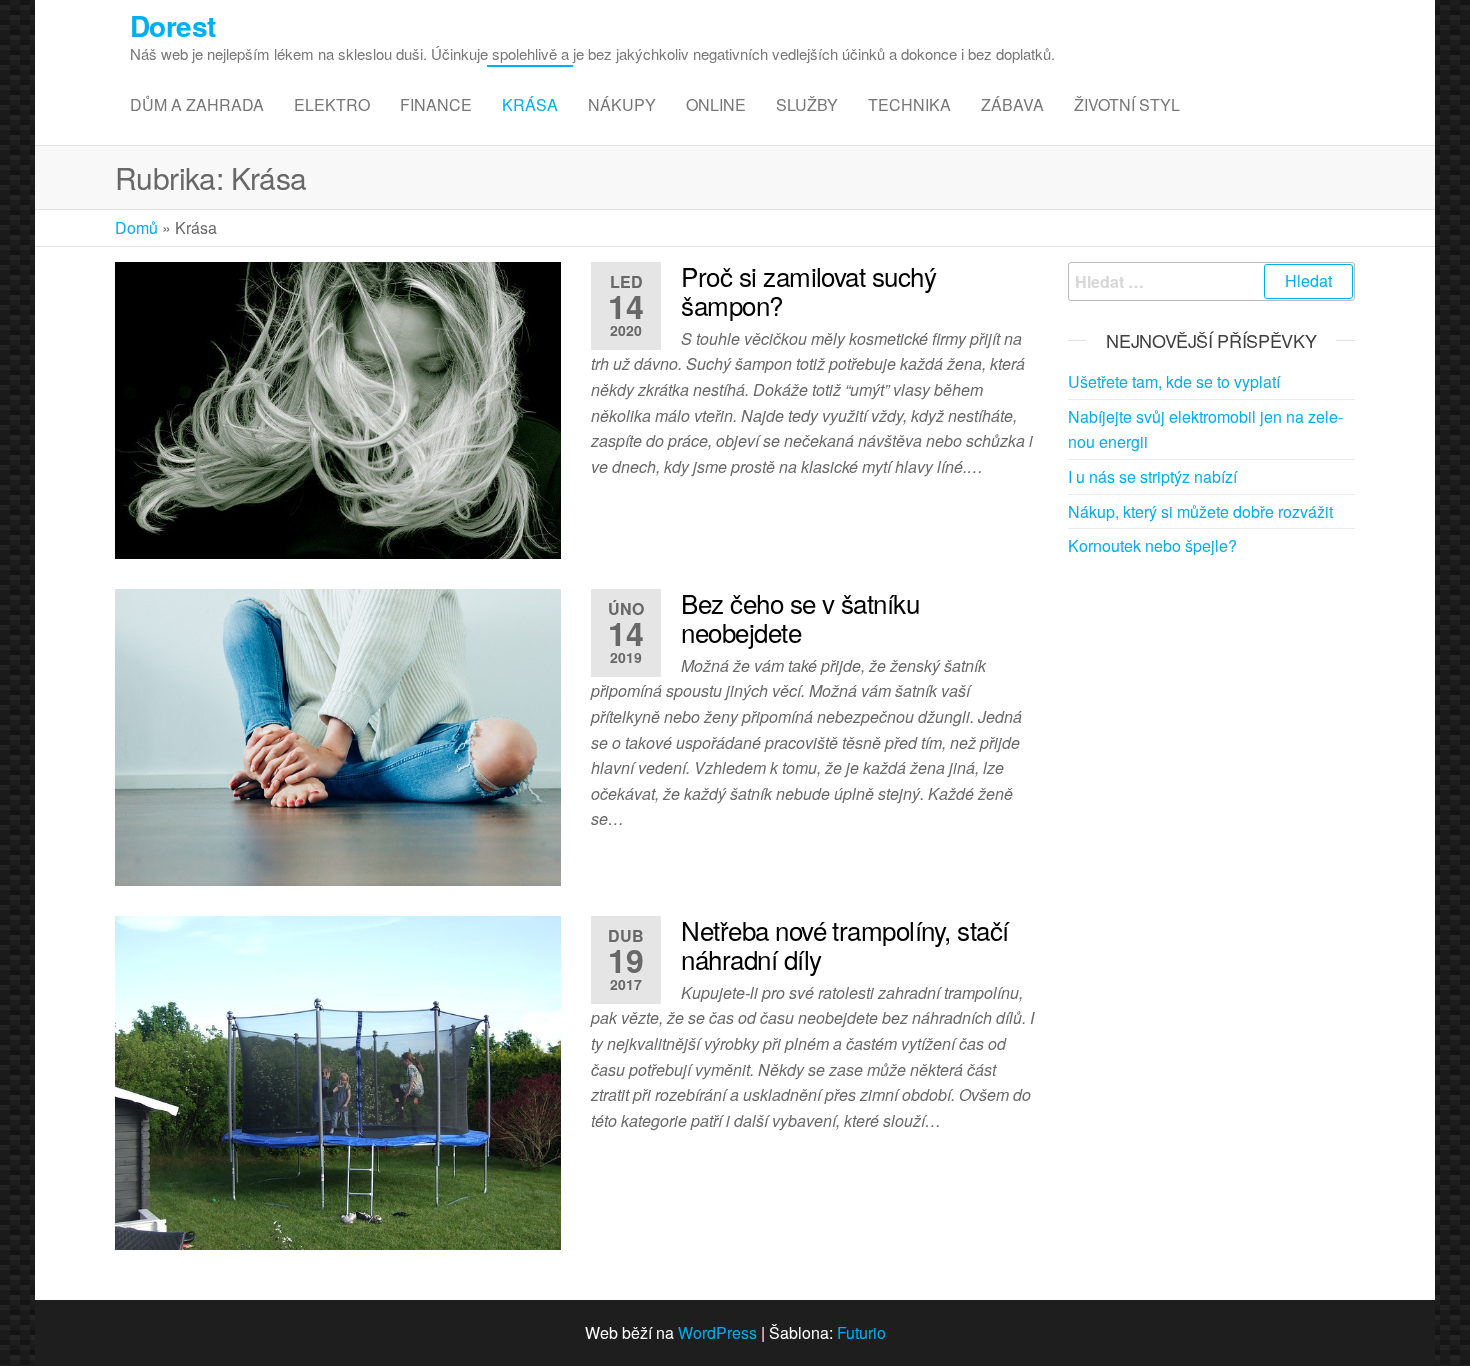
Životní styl (1127, 104)
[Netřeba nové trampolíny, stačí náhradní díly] (338, 1080)
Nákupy (622, 104)
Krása (530, 104)
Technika (909, 104)
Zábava (1012, 104)
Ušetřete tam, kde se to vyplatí (1174, 381)
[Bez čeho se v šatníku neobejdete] (338, 734)
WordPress (717, 1332)
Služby (807, 104)
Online (716, 104)
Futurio (861, 1332)
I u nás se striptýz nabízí (1152, 476)
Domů (136, 227)
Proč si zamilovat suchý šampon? (808, 290)
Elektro (332, 104)
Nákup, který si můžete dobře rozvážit (1200, 511)
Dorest (173, 25)
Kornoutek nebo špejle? (1152, 545)
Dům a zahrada (197, 104)
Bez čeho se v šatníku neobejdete (800, 617)
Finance (436, 104)
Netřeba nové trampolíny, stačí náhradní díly (844, 944)
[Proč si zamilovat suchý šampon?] (338, 407)
